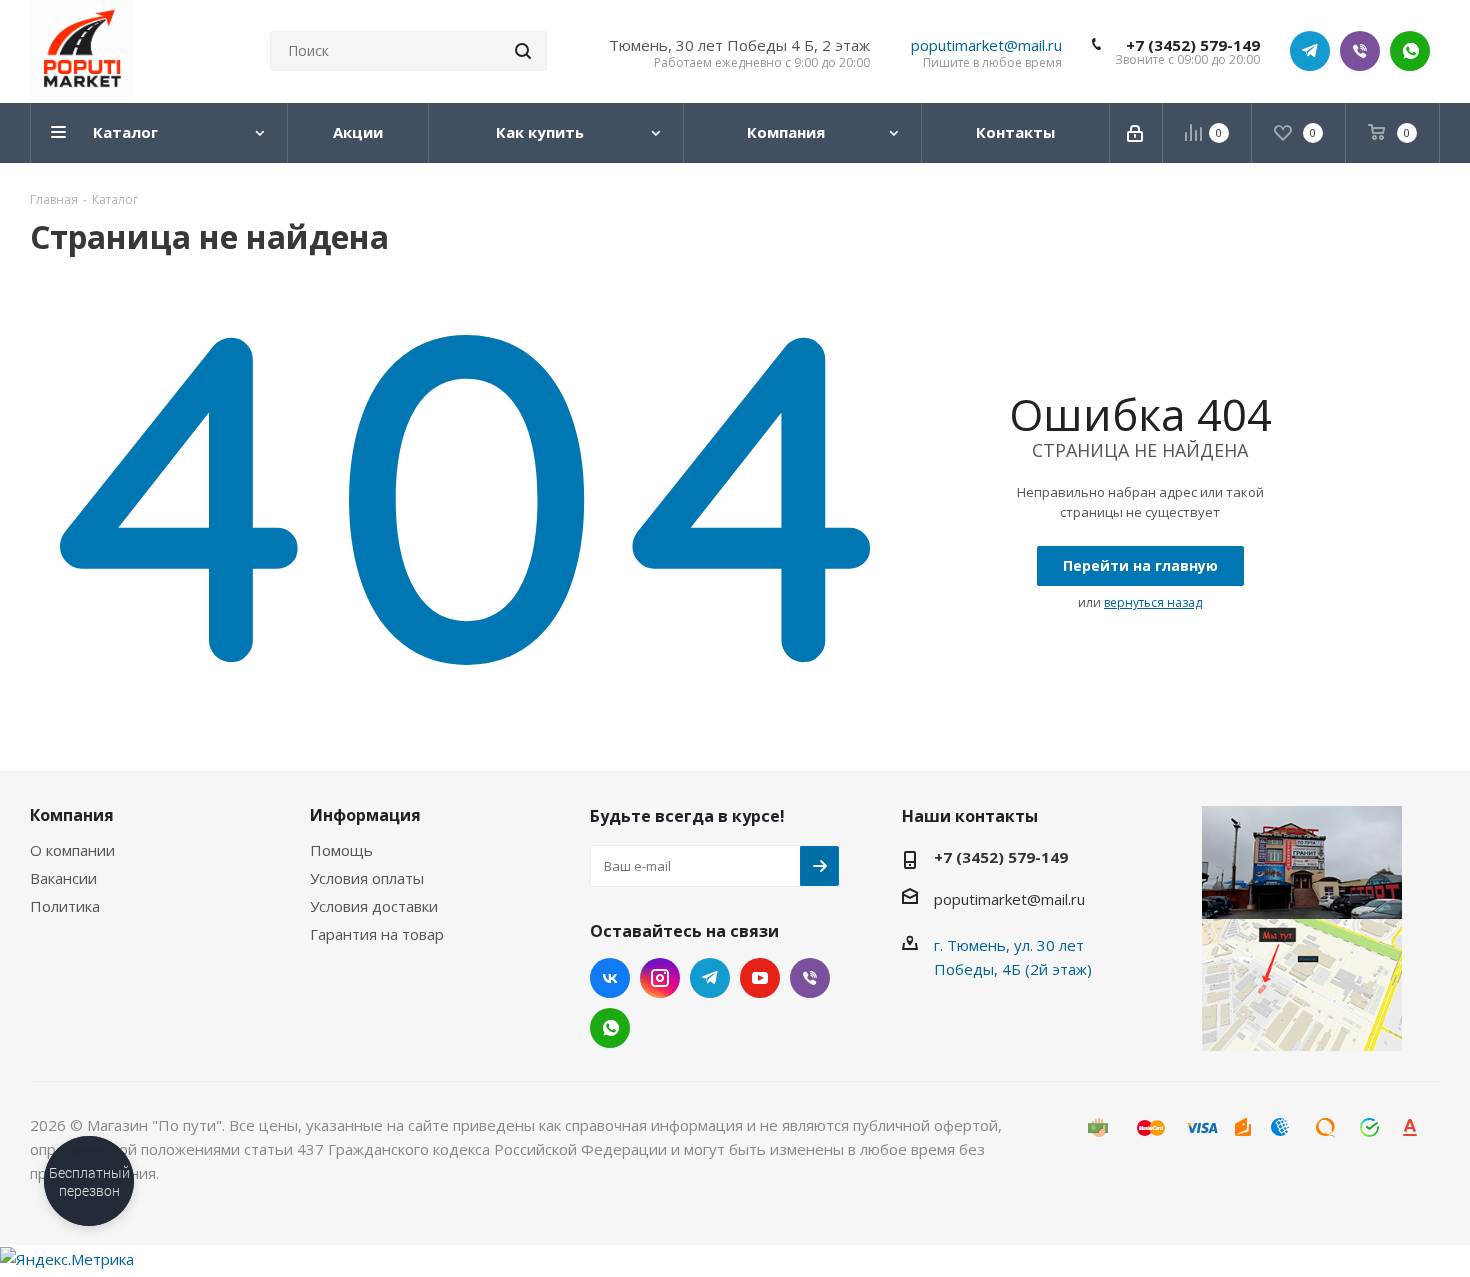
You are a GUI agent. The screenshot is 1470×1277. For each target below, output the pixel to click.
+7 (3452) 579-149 (1193, 45)
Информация (365, 815)
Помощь (341, 850)
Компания (72, 815)
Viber (1360, 51)
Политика (65, 906)
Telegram (1310, 51)
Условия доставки (374, 906)
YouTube (760, 978)
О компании (72, 850)
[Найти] (523, 51)
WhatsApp (1410, 51)
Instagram (660, 978)
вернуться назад (1153, 602)
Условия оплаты (367, 878)
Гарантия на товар (377, 934)
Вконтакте (610, 978)
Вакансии (63, 878)
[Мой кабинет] (1136, 133)
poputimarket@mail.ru (986, 45)
